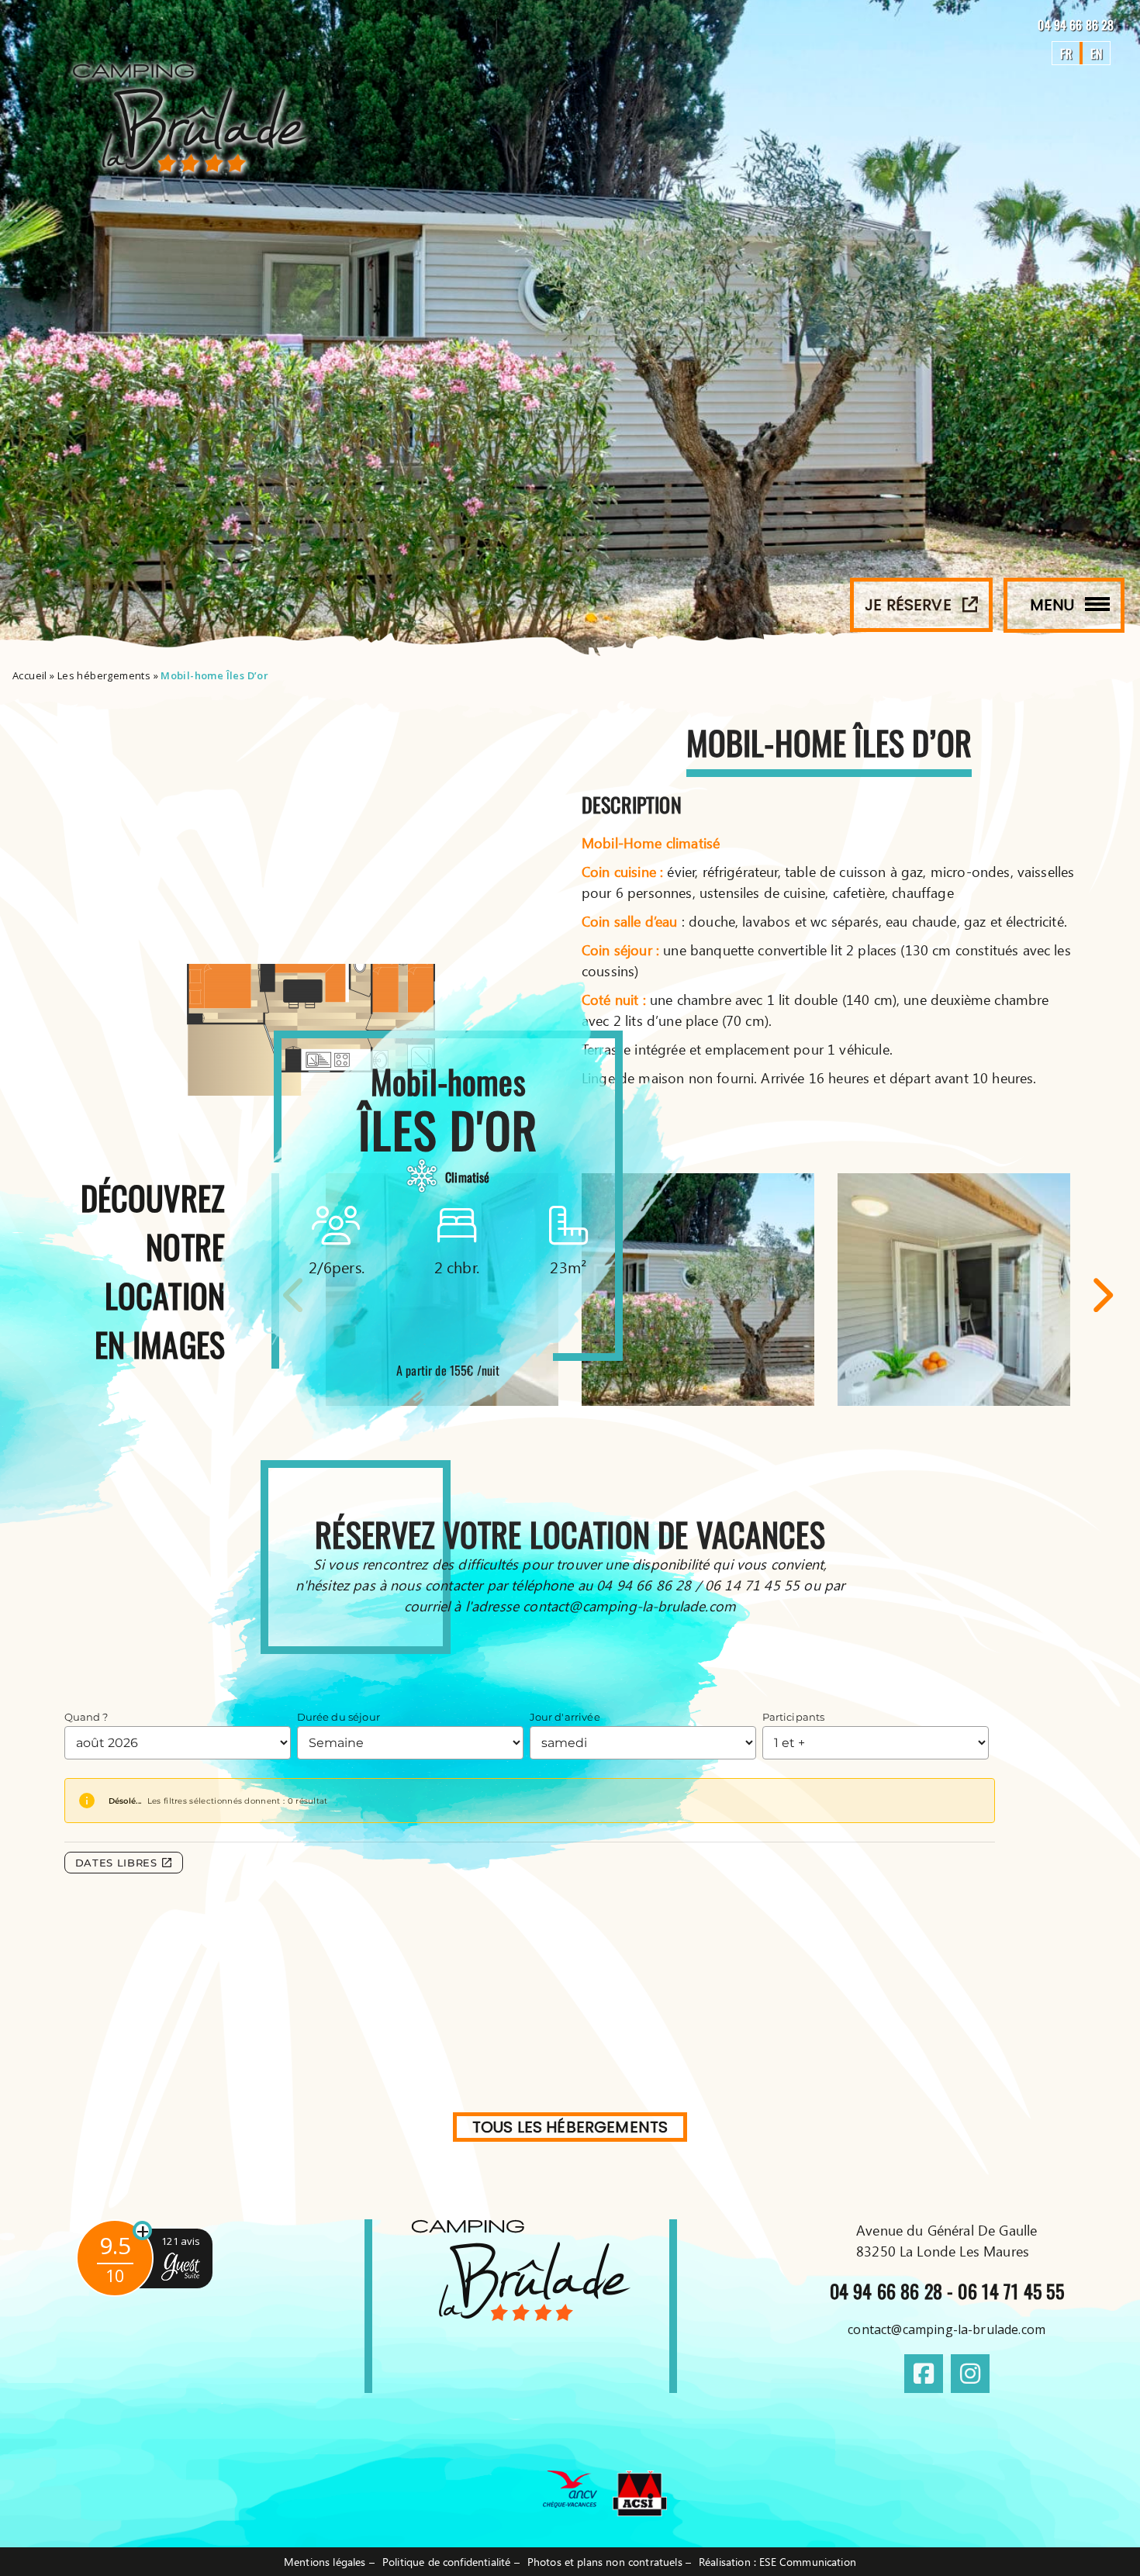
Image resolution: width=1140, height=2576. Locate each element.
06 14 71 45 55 (1010, 2291)
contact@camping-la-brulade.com (947, 2329)
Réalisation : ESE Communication (777, 2562)
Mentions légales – (329, 2562)
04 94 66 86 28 (1077, 25)
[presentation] (1101, 1295)
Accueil (30, 675)
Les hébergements (104, 675)
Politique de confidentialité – (451, 2562)
